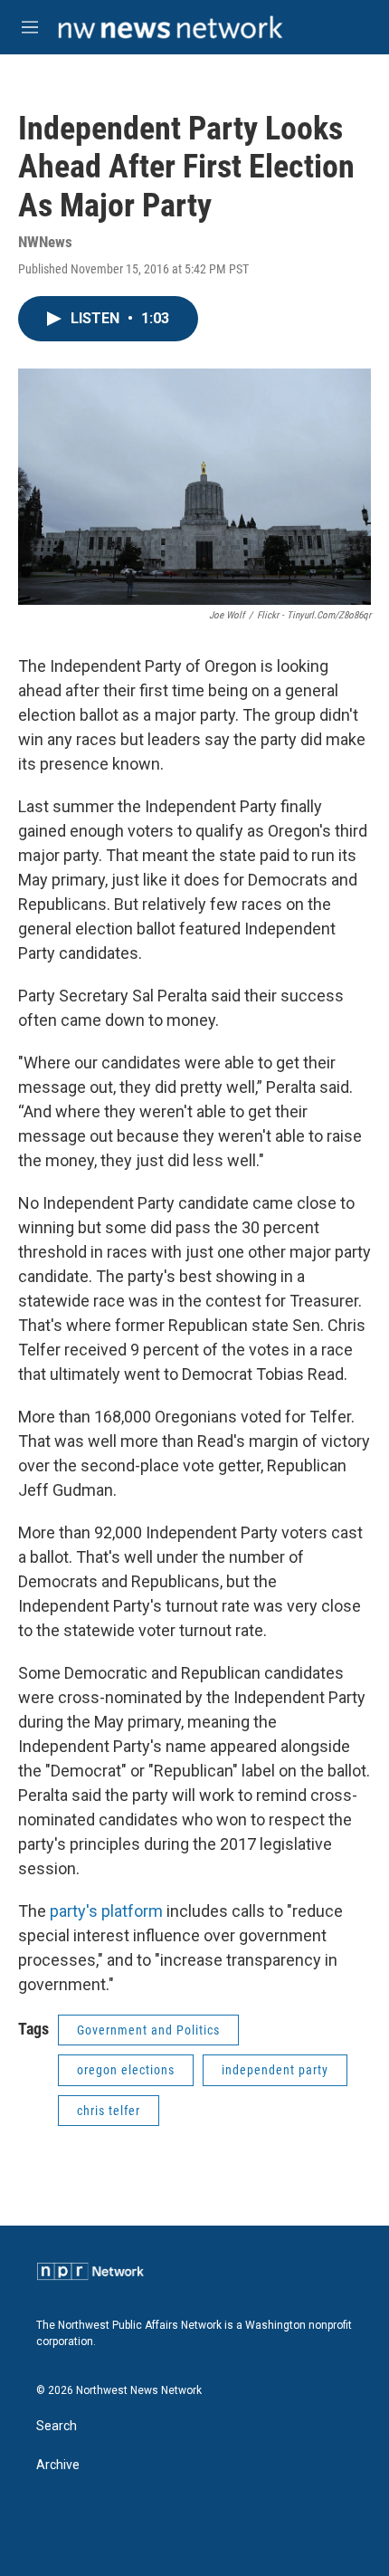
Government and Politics (148, 2030)
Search (57, 2426)
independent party (275, 2070)
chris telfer (109, 2111)
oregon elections (126, 2070)
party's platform (106, 1911)
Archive (58, 2465)
